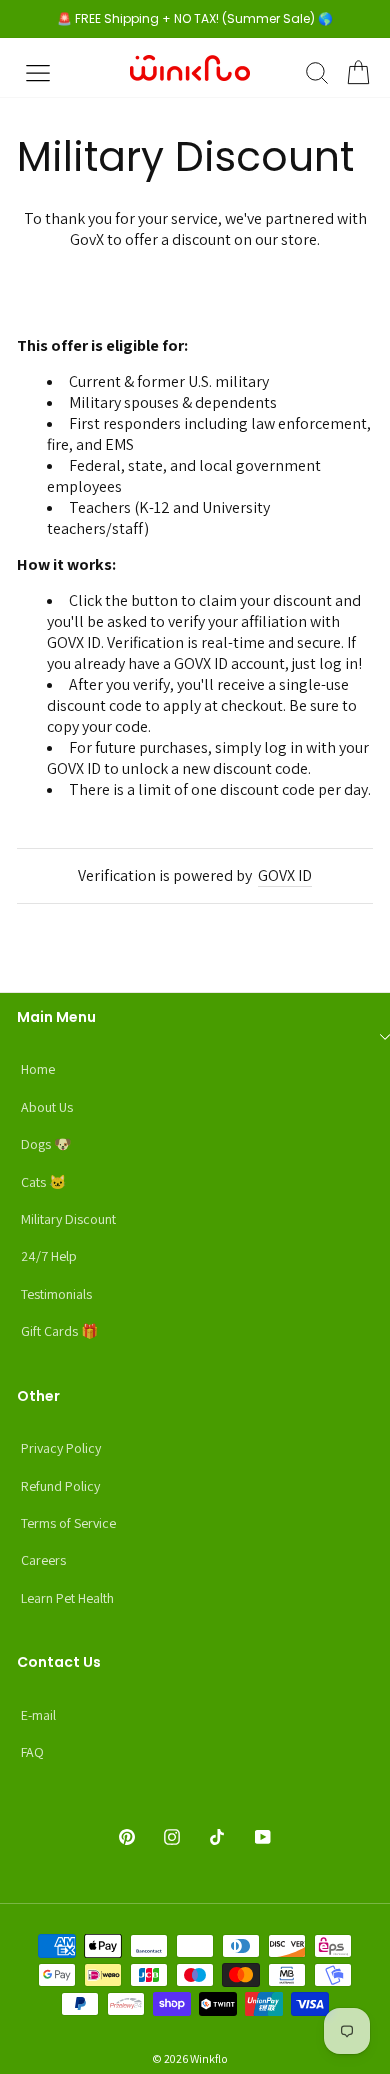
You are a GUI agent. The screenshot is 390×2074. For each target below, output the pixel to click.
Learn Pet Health (67, 1598)
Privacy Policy (61, 1448)
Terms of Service (68, 1523)
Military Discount (68, 1219)
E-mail (38, 1715)
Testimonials (56, 1294)
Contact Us (59, 1662)
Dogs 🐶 (46, 1144)
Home (38, 1069)
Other (38, 1396)
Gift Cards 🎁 (59, 1331)
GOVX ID (285, 875)
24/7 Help (49, 1256)
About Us (47, 1107)
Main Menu (56, 1017)
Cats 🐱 (43, 1182)
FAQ (32, 1752)
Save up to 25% (195, 296)
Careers (43, 1560)
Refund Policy (60, 1486)
